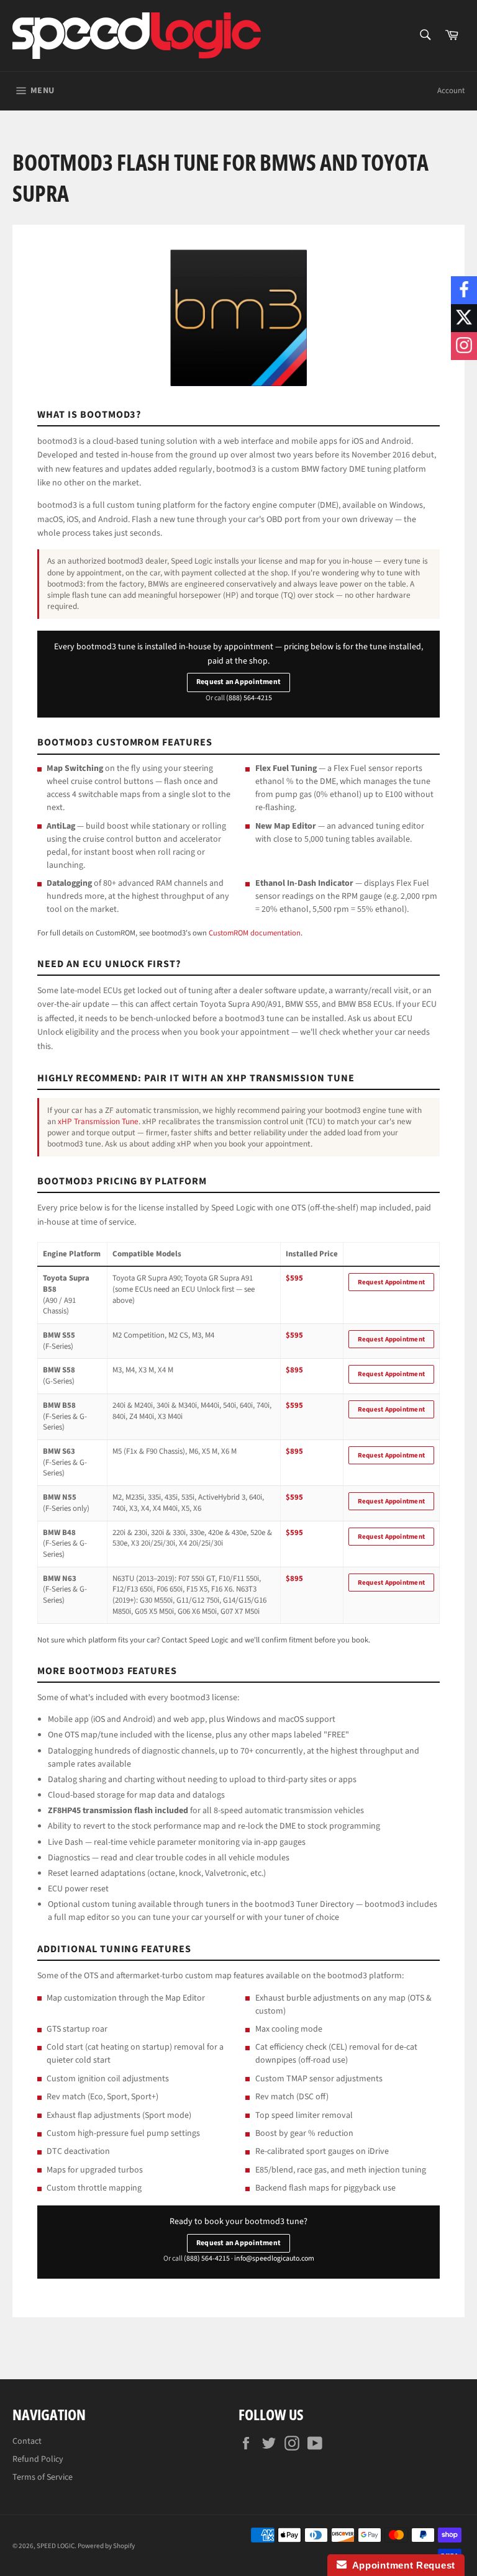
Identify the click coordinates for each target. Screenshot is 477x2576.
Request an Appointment (238, 682)
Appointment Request (401, 2565)
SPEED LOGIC (56, 2546)
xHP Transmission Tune (98, 1121)
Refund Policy (38, 2459)
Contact (27, 2441)
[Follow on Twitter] (464, 318)
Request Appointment (391, 1282)
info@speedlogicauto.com (274, 2259)
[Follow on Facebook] (464, 290)
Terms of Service (43, 2477)
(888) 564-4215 (249, 698)
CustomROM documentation (255, 933)
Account (451, 91)
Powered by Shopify (106, 2546)
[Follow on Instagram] (464, 346)
